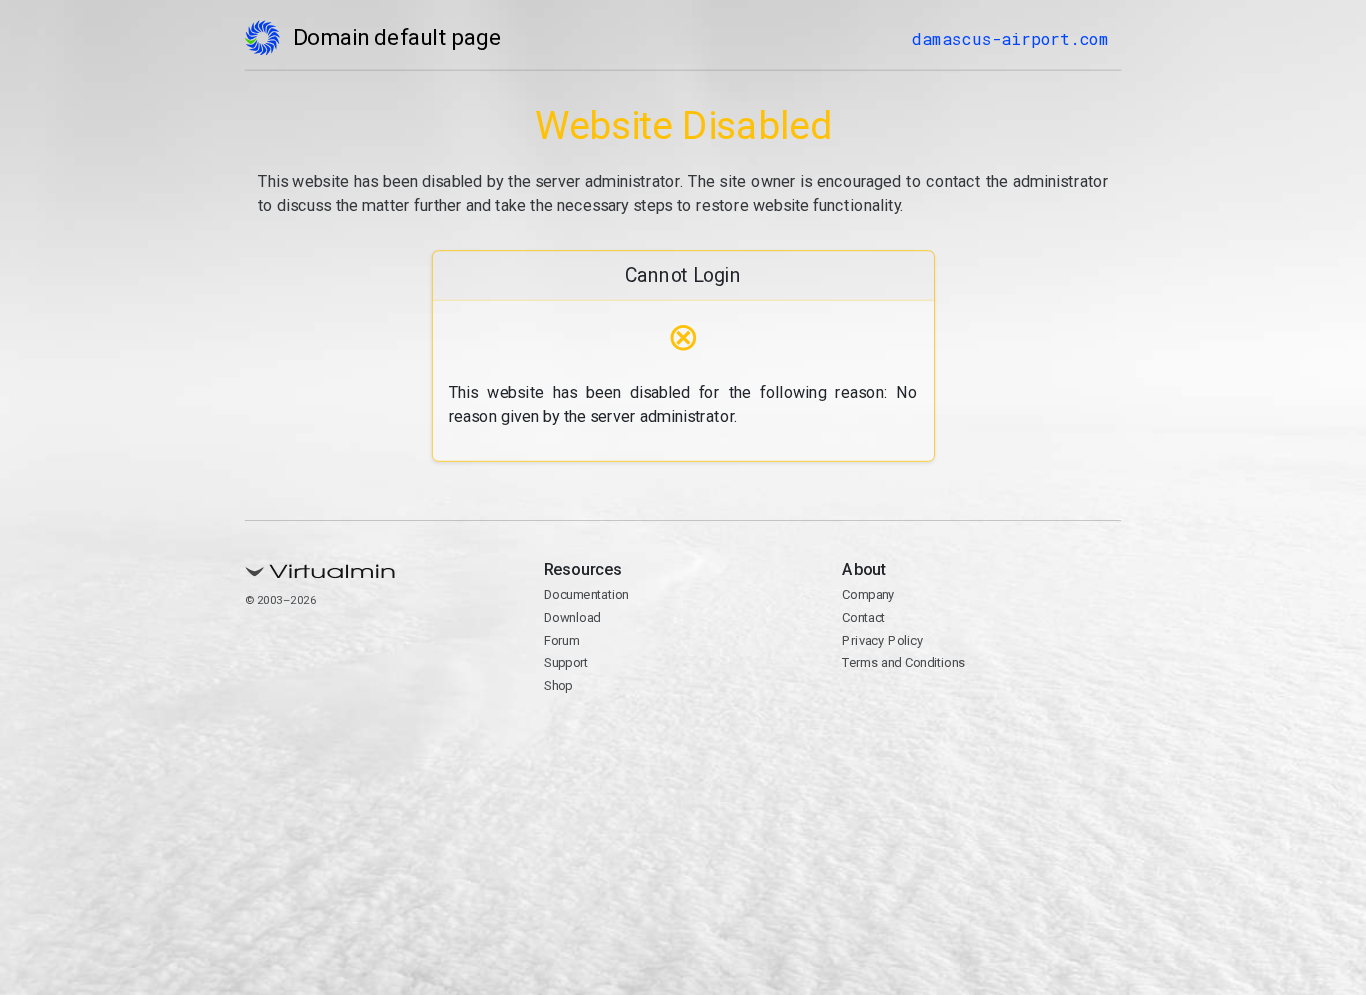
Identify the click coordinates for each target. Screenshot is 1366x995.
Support (565, 662)
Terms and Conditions (903, 662)
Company (868, 594)
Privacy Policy (882, 640)
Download (571, 617)
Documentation (585, 594)
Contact (863, 617)
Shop (557, 685)
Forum (561, 640)
